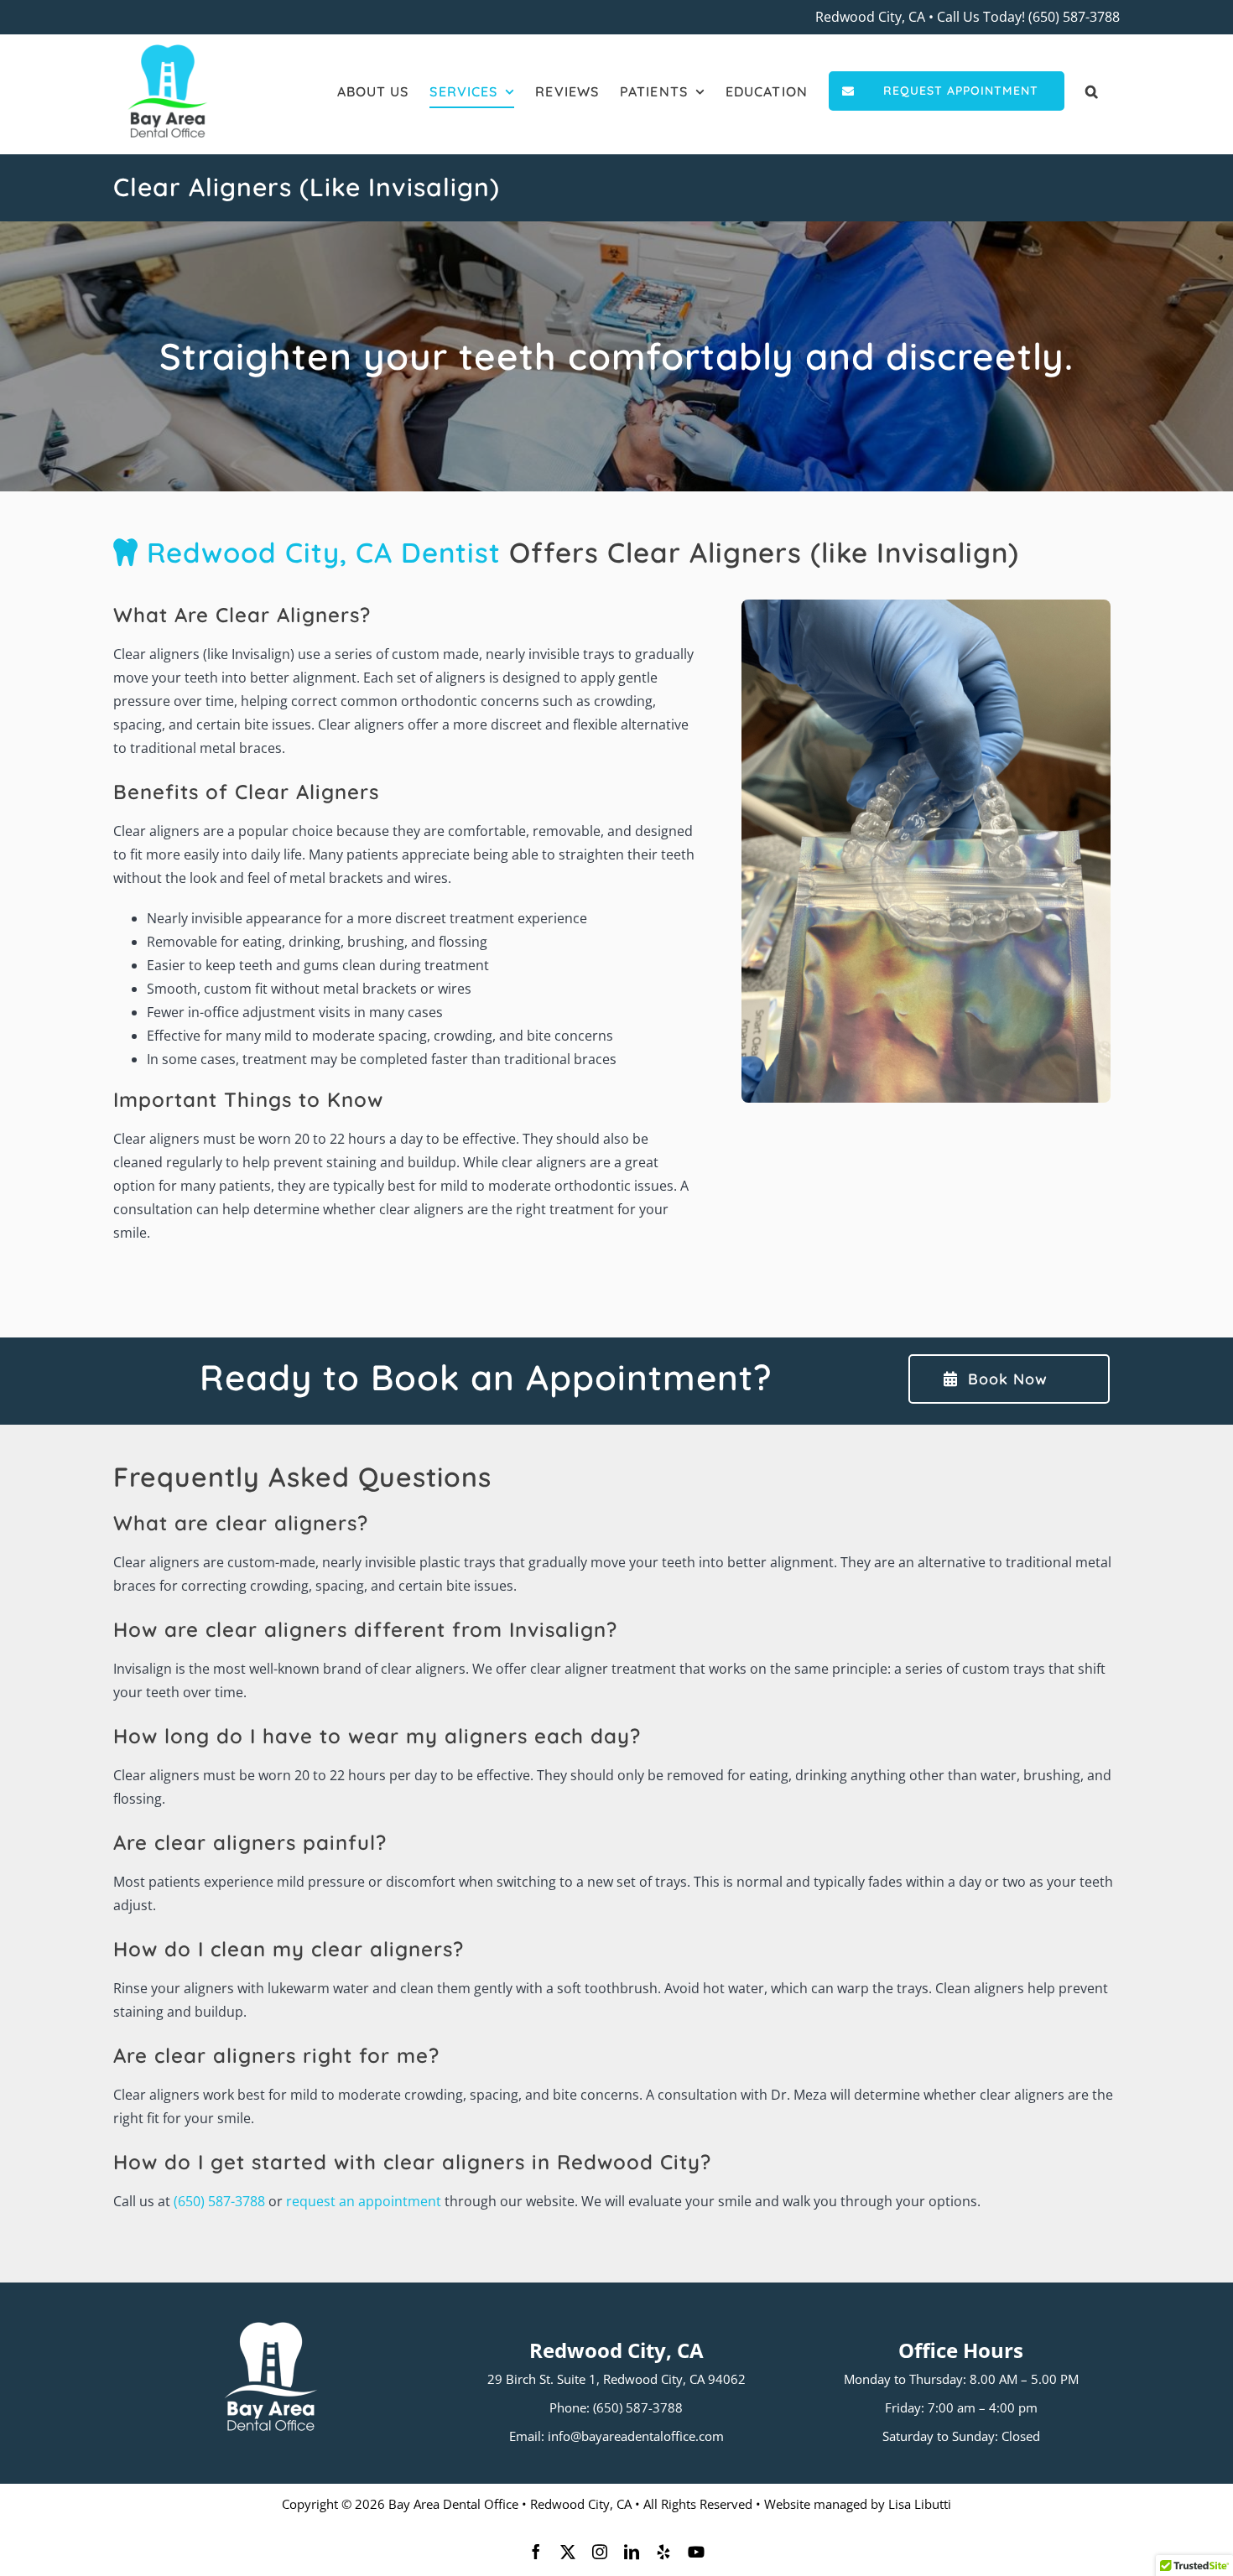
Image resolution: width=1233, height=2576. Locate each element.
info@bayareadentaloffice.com (636, 2436)
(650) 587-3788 (1074, 17)
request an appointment (364, 2201)
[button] (1092, 91)
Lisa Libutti (920, 2504)
